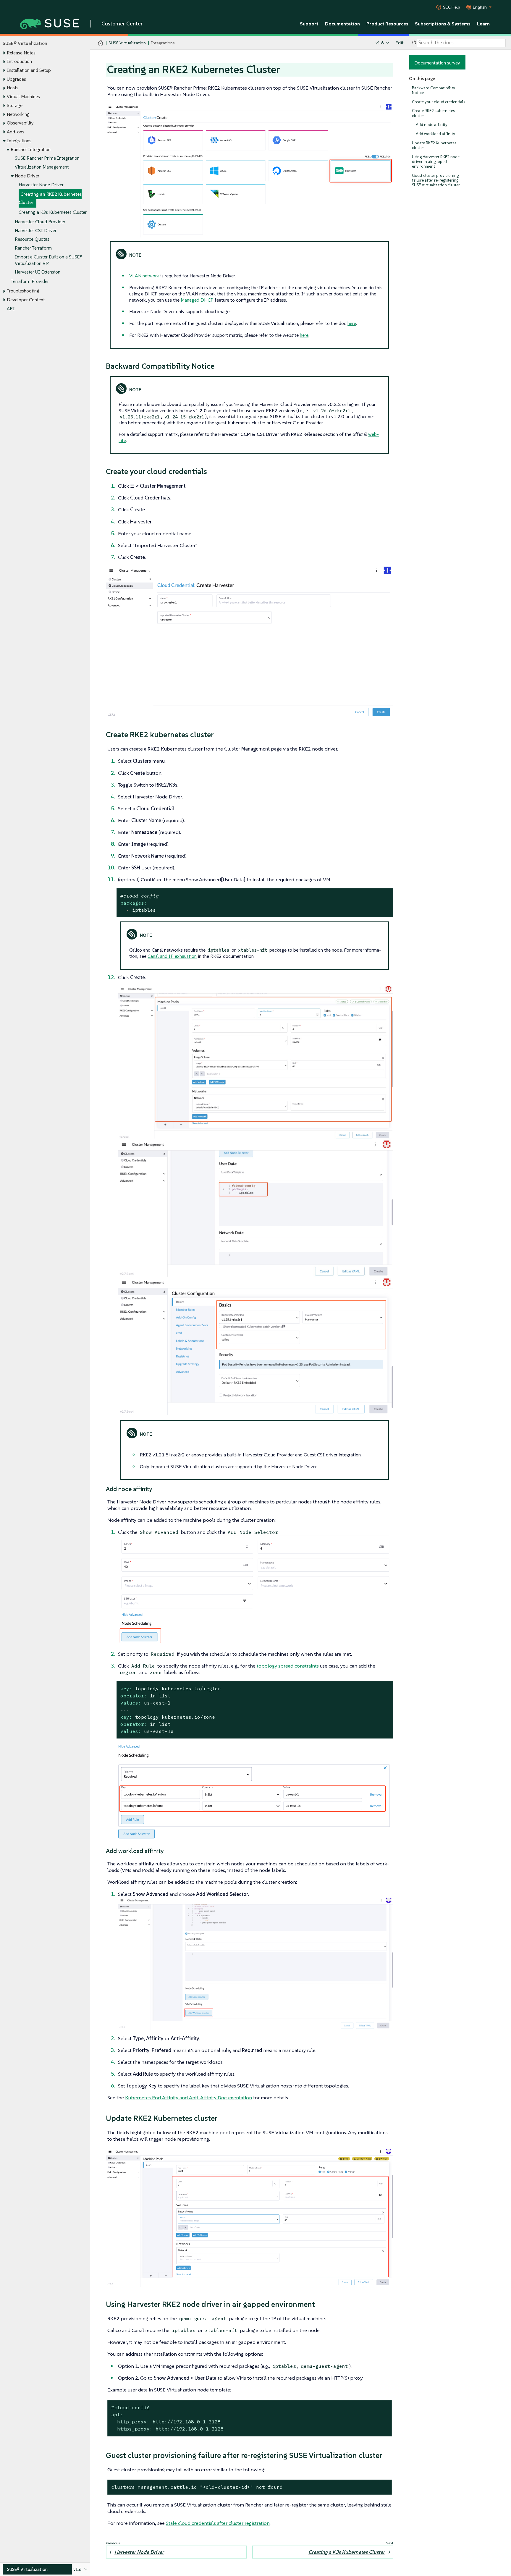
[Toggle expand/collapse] (4, 53)
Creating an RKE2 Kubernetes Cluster (50, 198)
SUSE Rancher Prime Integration (47, 158)
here (352, 323)
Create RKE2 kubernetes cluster (433, 113)
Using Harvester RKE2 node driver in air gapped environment (436, 162)
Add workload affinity (435, 134)
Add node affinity (432, 125)
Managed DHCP (197, 300)
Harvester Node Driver (41, 185)
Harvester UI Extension (38, 272)
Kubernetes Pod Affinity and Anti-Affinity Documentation (189, 2098)
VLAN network (144, 276)
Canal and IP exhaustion (172, 956)
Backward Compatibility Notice (434, 90)
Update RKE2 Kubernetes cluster (434, 145)
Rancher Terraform (33, 248)
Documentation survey (437, 63)
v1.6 (380, 43)
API (11, 309)
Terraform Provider (30, 281)
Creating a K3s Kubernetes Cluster (53, 212)
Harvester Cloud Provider (40, 222)
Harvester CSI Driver (36, 231)
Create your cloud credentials (438, 102)
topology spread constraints (288, 1666)
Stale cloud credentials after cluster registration (218, 2523)
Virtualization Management (42, 167)
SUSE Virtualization (127, 43)
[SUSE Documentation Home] (101, 43)
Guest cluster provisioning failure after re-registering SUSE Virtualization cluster (436, 180)
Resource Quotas (32, 239)
